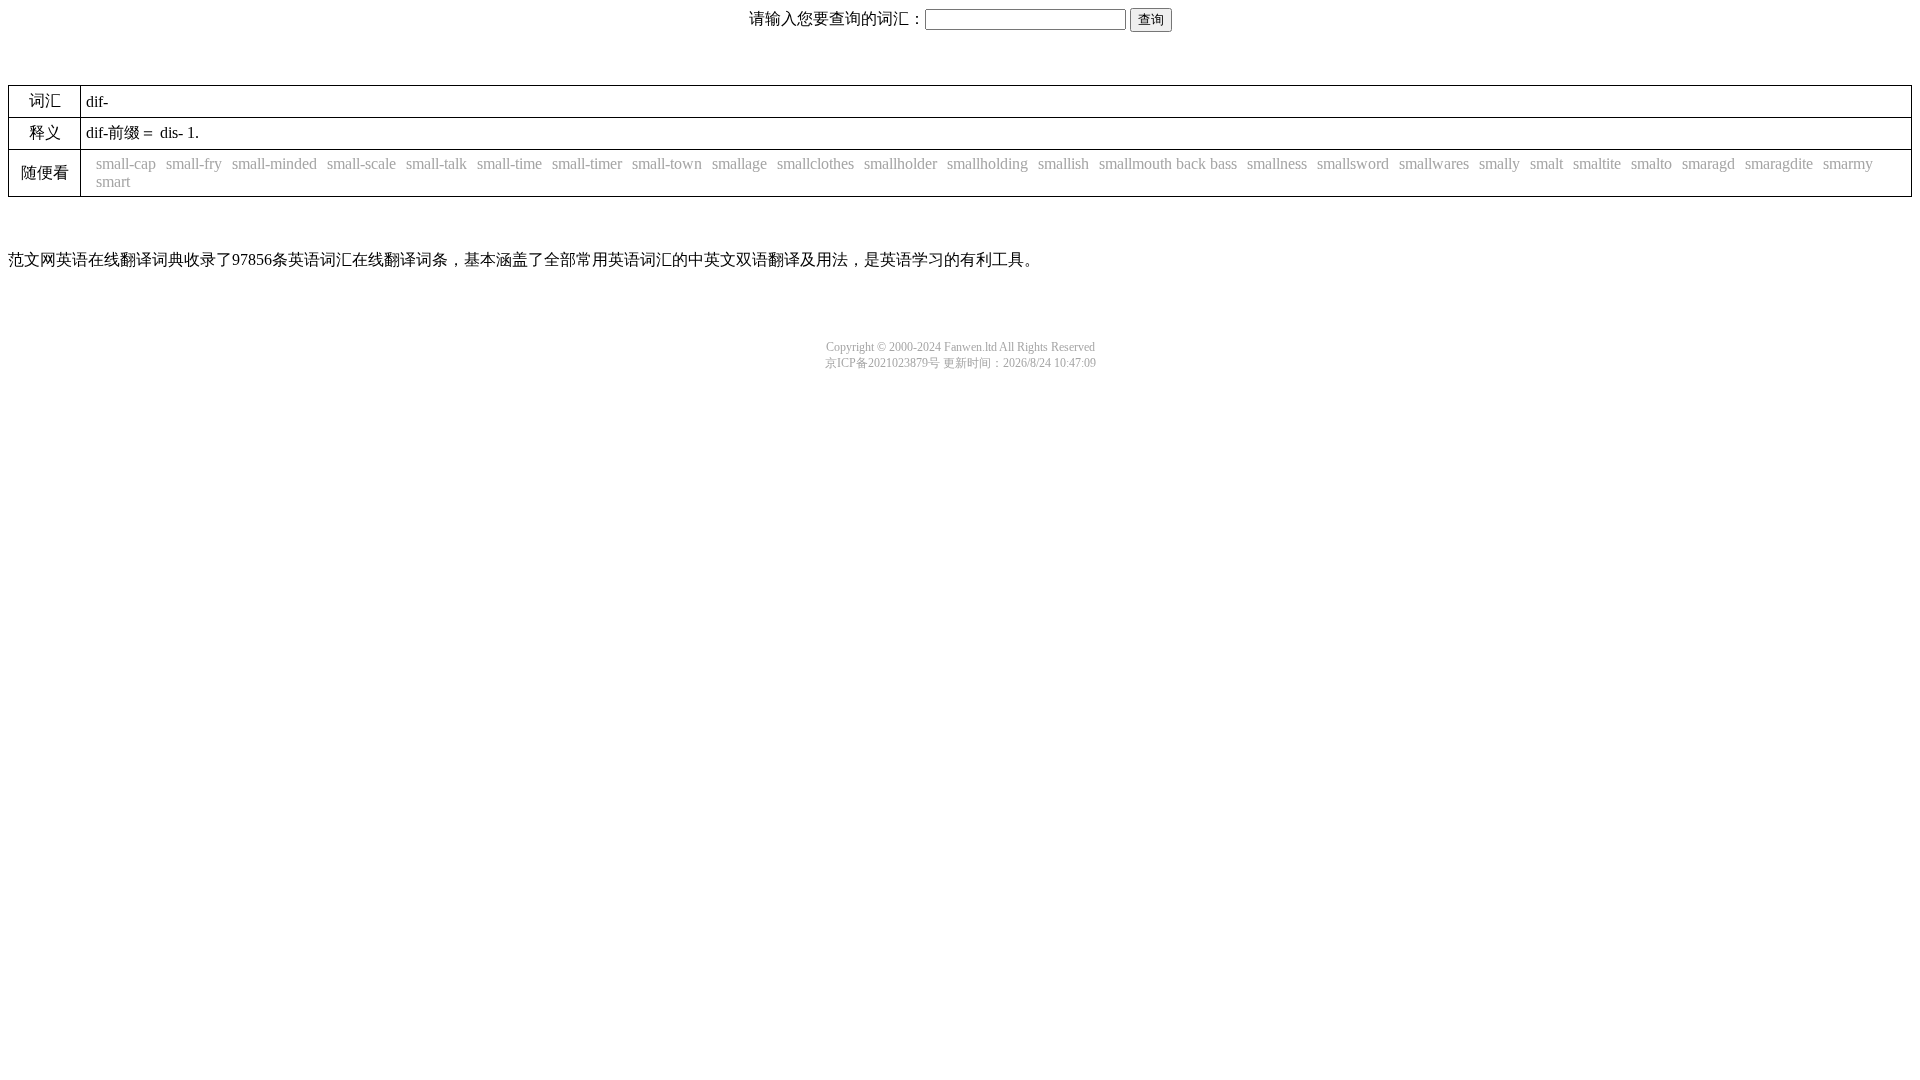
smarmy (1848, 163)
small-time (509, 163)
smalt (1546, 163)
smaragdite (1779, 163)
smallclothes (815, 163)
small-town (667, 163)
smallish (1063, 163)
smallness (1277, 163)
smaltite (1597, 163)
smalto (1651, 163)
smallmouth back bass (1168, 163)
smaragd (1708, 163)
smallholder (900, 163)
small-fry (194, 163)
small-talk (436, 163)
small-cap (126, 163)
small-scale (361, 163)
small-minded (274, 163)
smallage (739, 163)
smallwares (1434, 163)
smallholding (987, 163)
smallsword (1353, 163)
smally (1499, 163)
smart (113, 181)
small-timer (587, 163)
